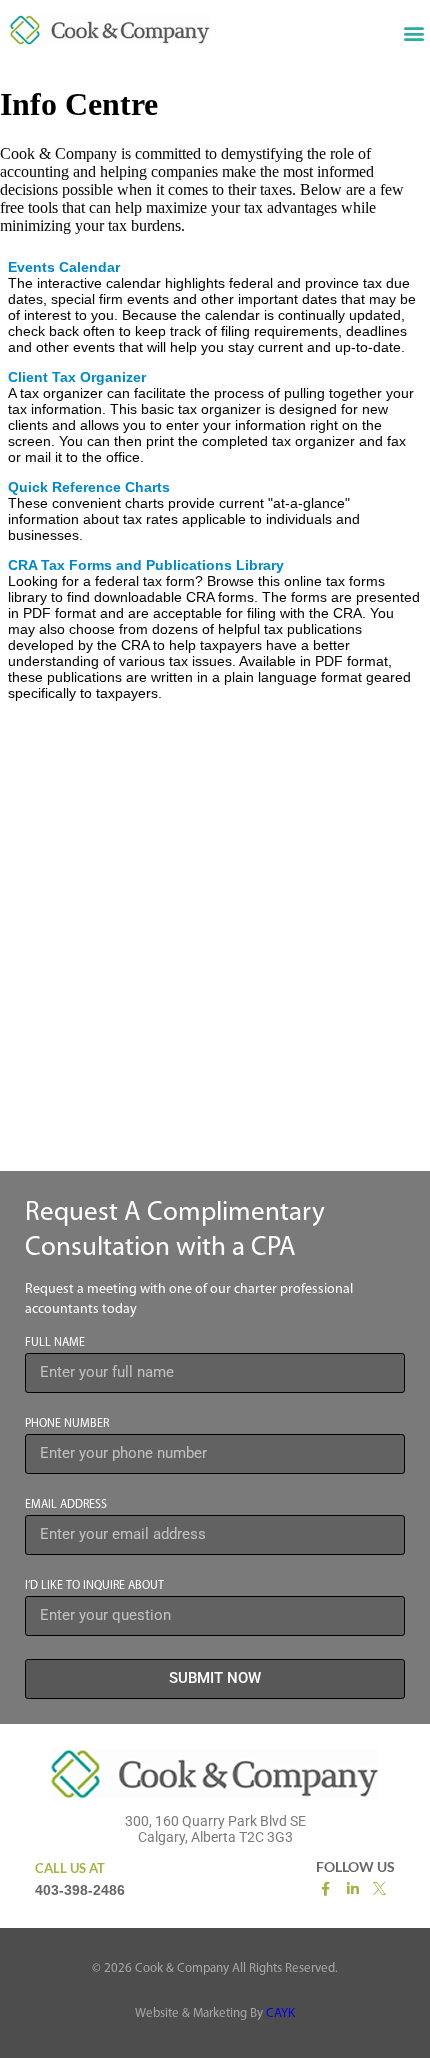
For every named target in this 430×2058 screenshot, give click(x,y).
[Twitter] (381, 1888)
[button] (413, 32)
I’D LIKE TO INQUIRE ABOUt (94, 1586)
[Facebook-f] (325, 1889)
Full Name (55, 1343)
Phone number (67, 1424)
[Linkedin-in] (353, 1889)
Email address (66, 1505)
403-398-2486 (80, 1890)
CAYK (280, 2013)
